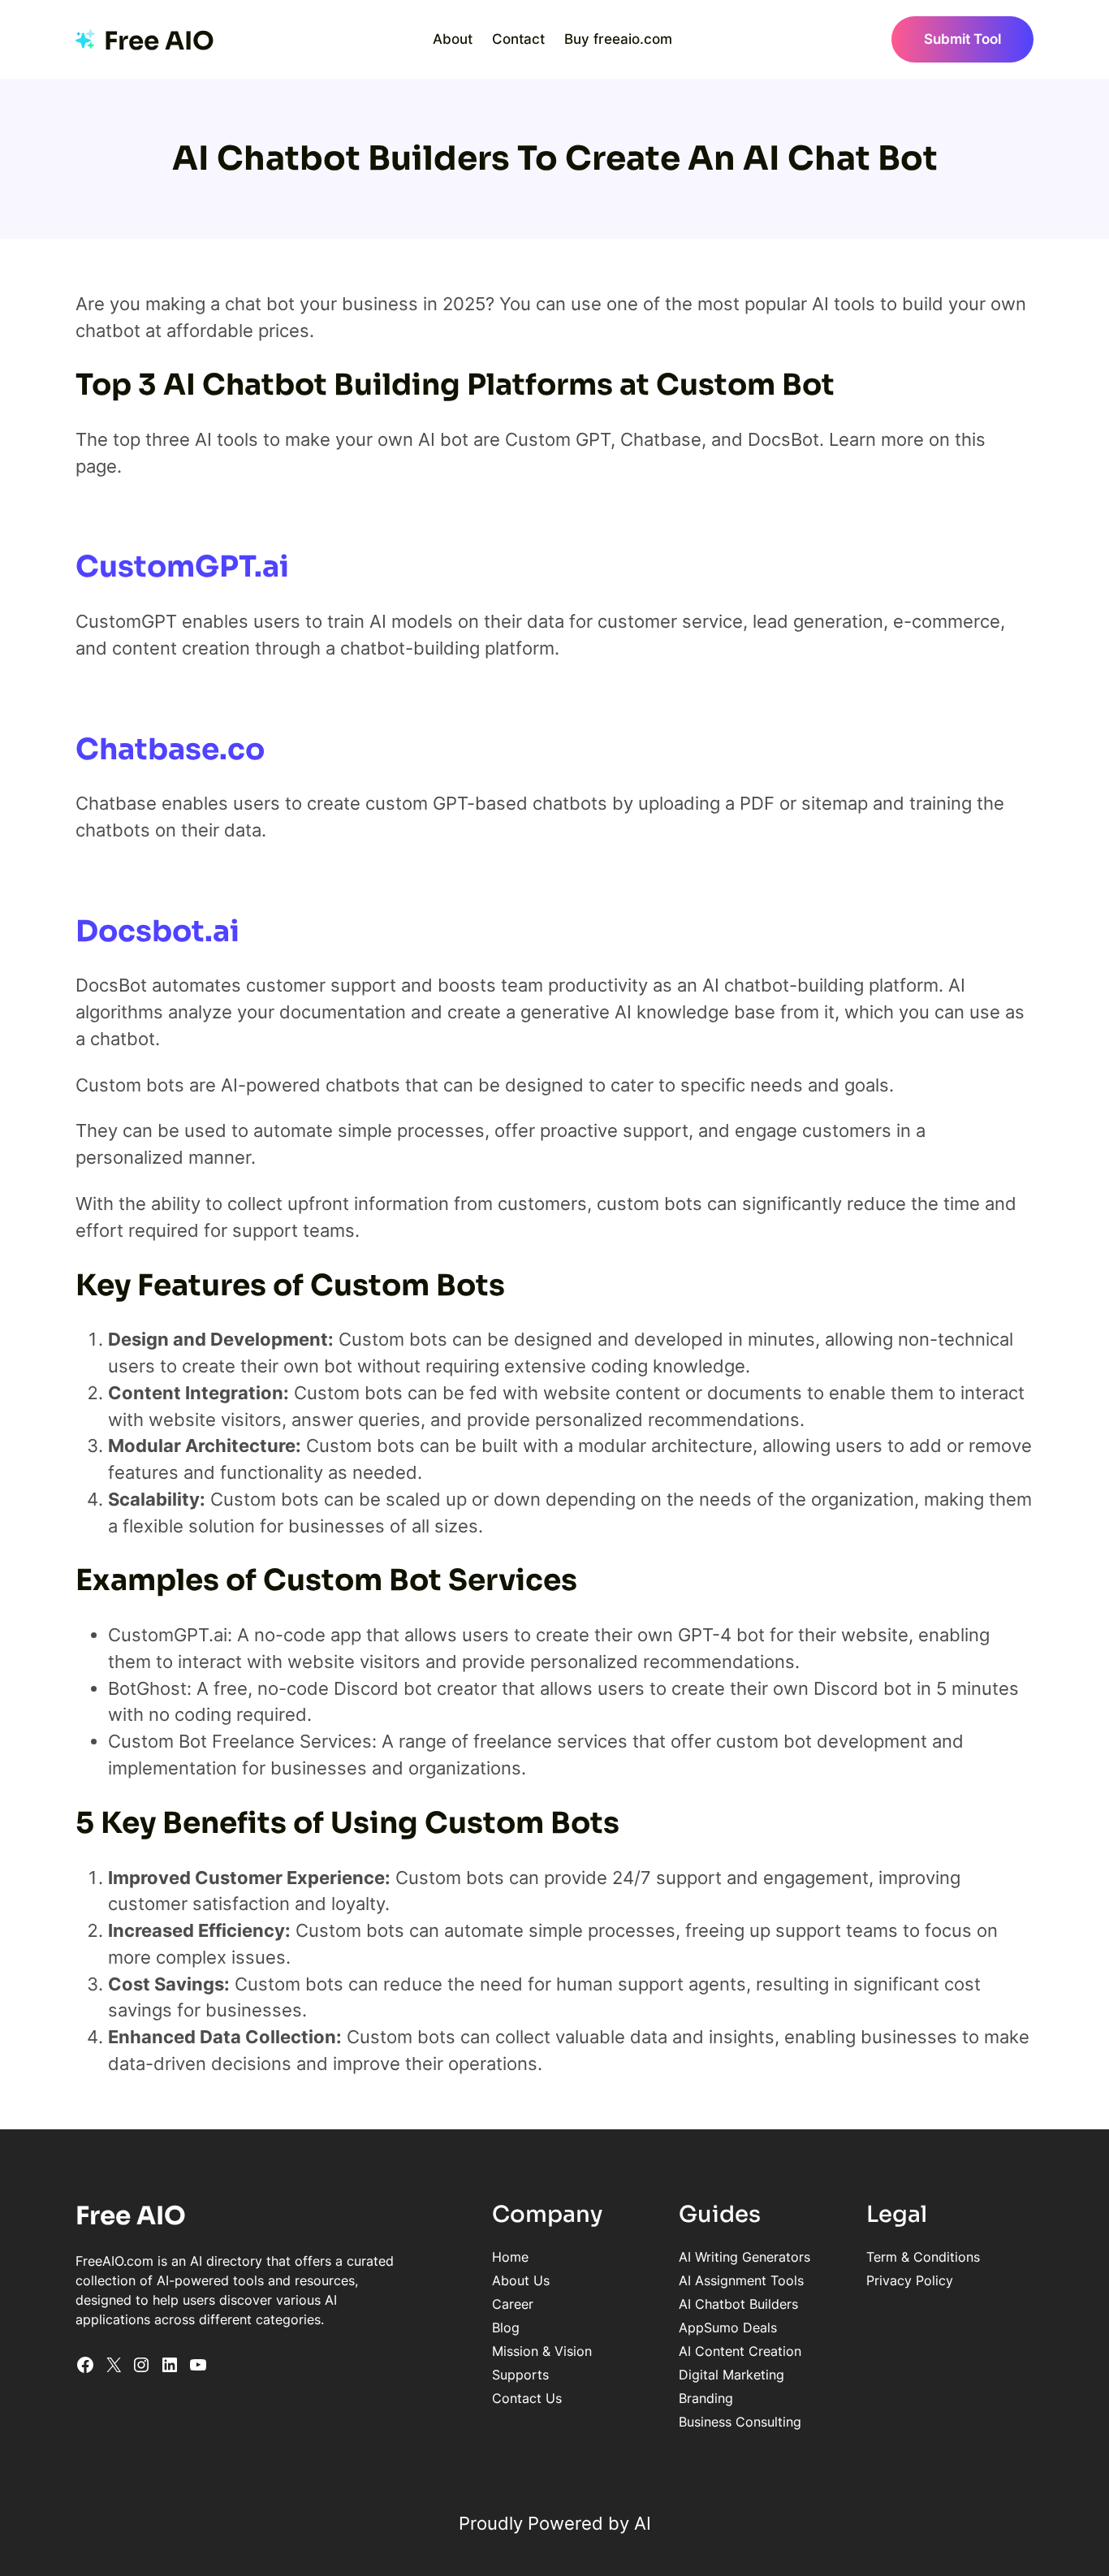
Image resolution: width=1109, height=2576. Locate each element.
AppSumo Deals (728, 2327)
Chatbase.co (170, 749)
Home (510, 2257)
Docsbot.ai (158, 931)
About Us (521, 2280)
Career (513, 2304)
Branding (706, 2398)
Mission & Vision (542, 2351)
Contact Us (527, 2398)
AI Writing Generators (744, 2257)
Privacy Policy (910, 2280)
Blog (506, 2327)
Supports (520, 2375)
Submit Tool (962, 39)
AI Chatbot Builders (738, 2304)
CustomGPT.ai (182, 566)
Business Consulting (740, 2422)
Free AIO (159, 41)
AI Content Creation (740, 2351)
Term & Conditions (923, 2257)
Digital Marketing (731, 2375)
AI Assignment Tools (741, 2280)
